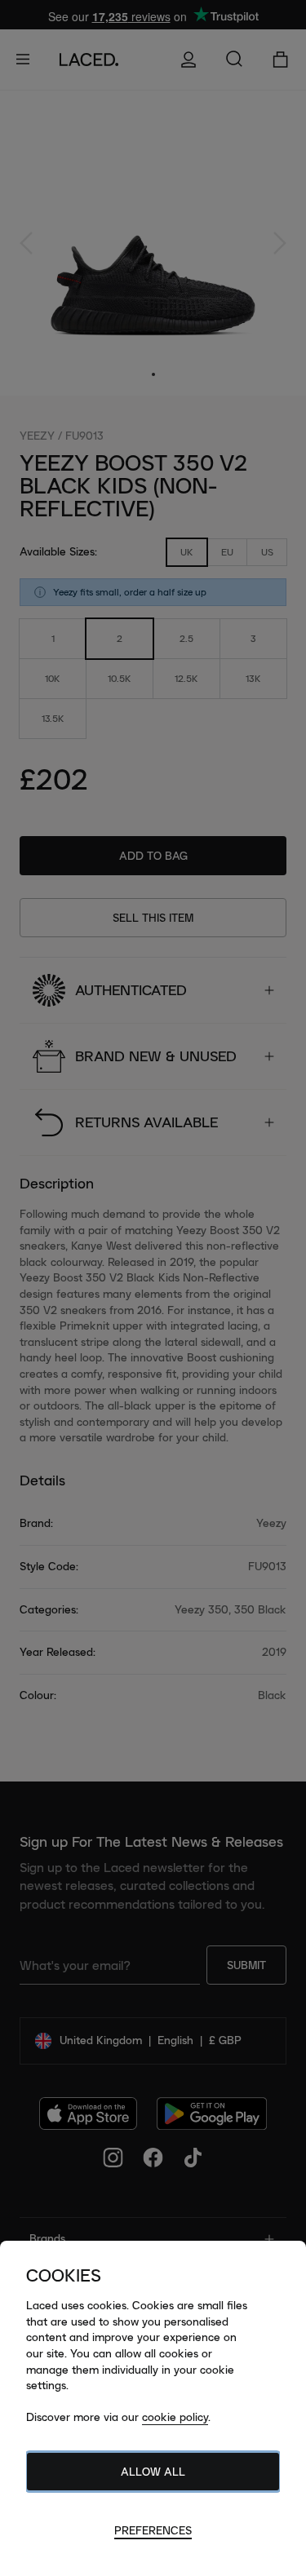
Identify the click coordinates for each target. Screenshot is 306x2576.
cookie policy (175, 2417)
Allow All (153, 2472)
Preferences (153, 2530)
